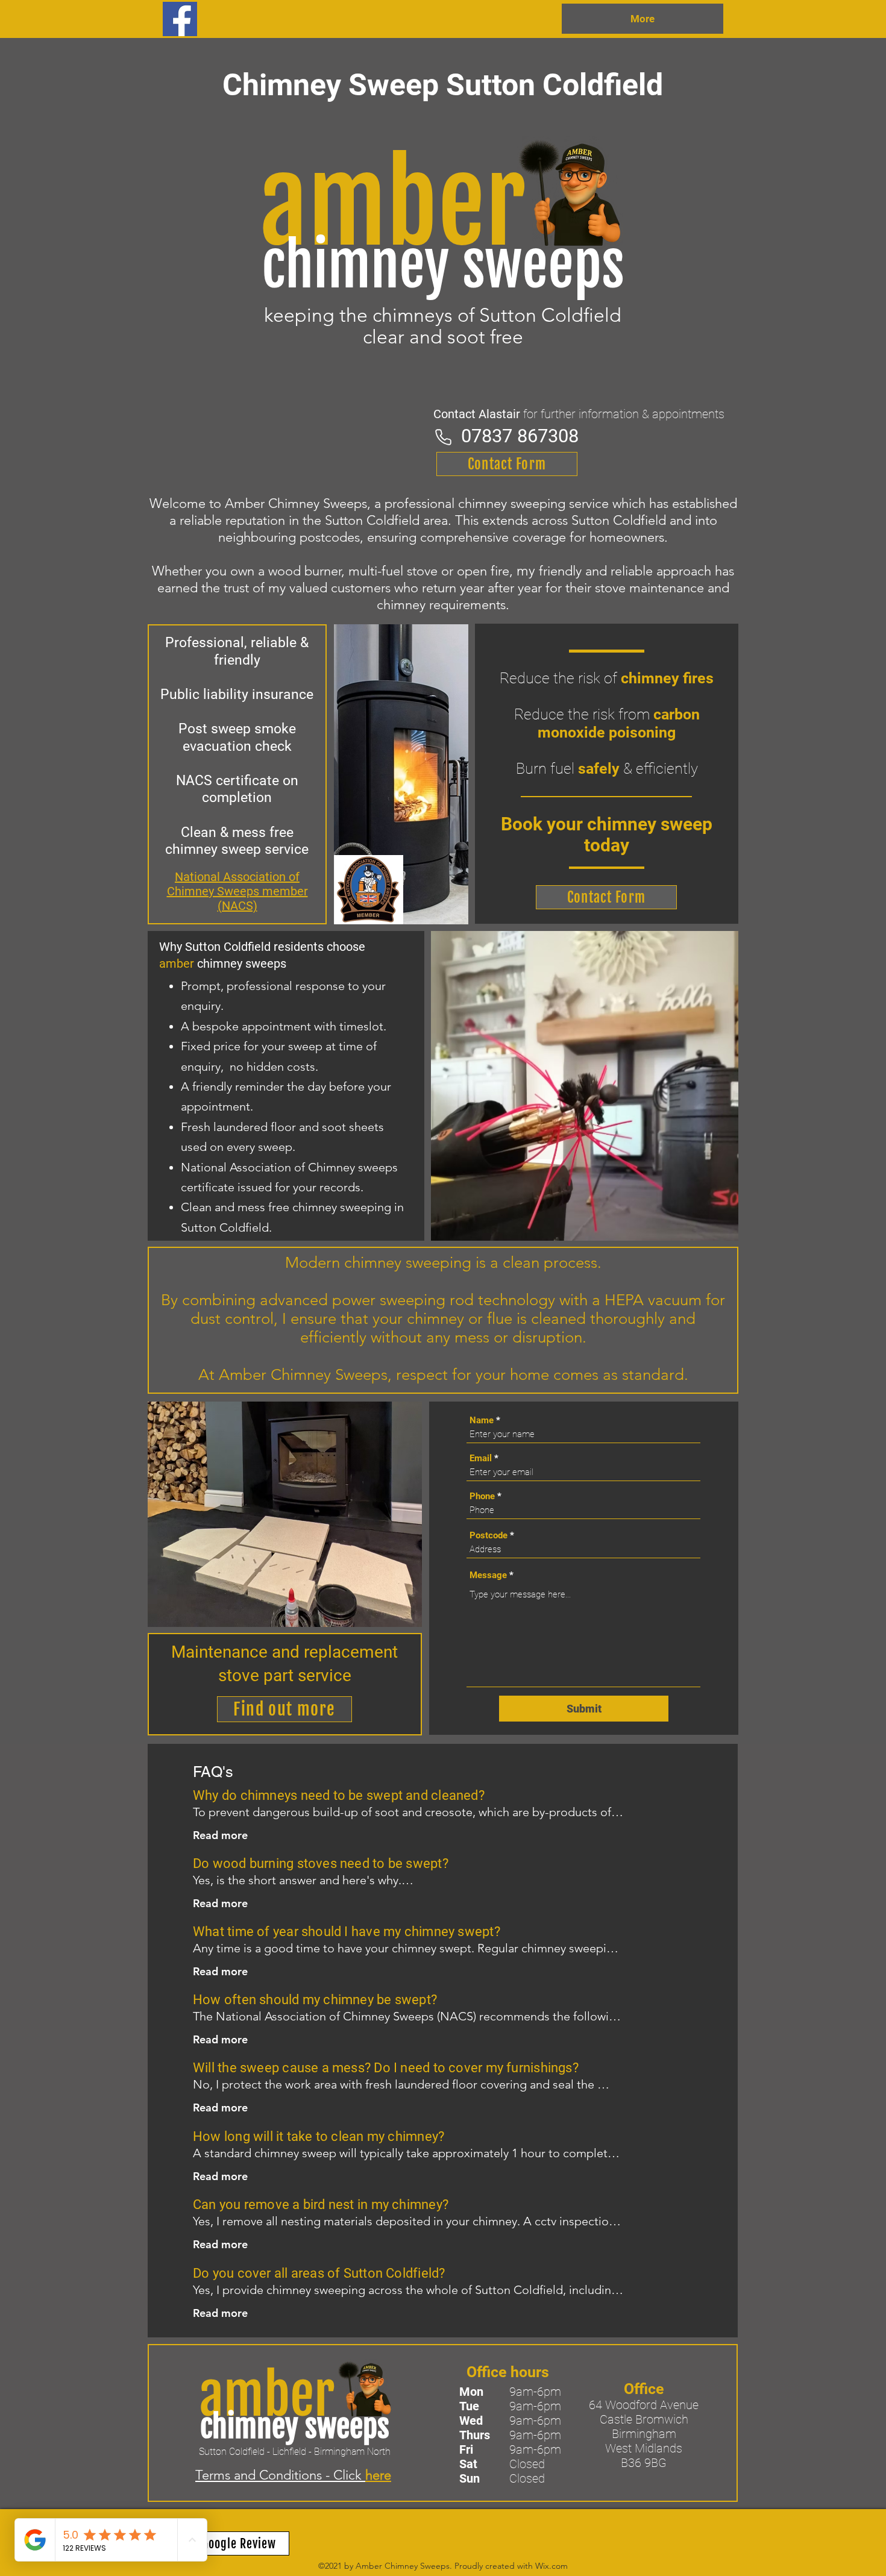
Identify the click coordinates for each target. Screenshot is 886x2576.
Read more (220, 1835)
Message (488, 1575)
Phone (482, 1496)
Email (481, 1459)
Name (482, 1421)
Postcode (489, 1536)
